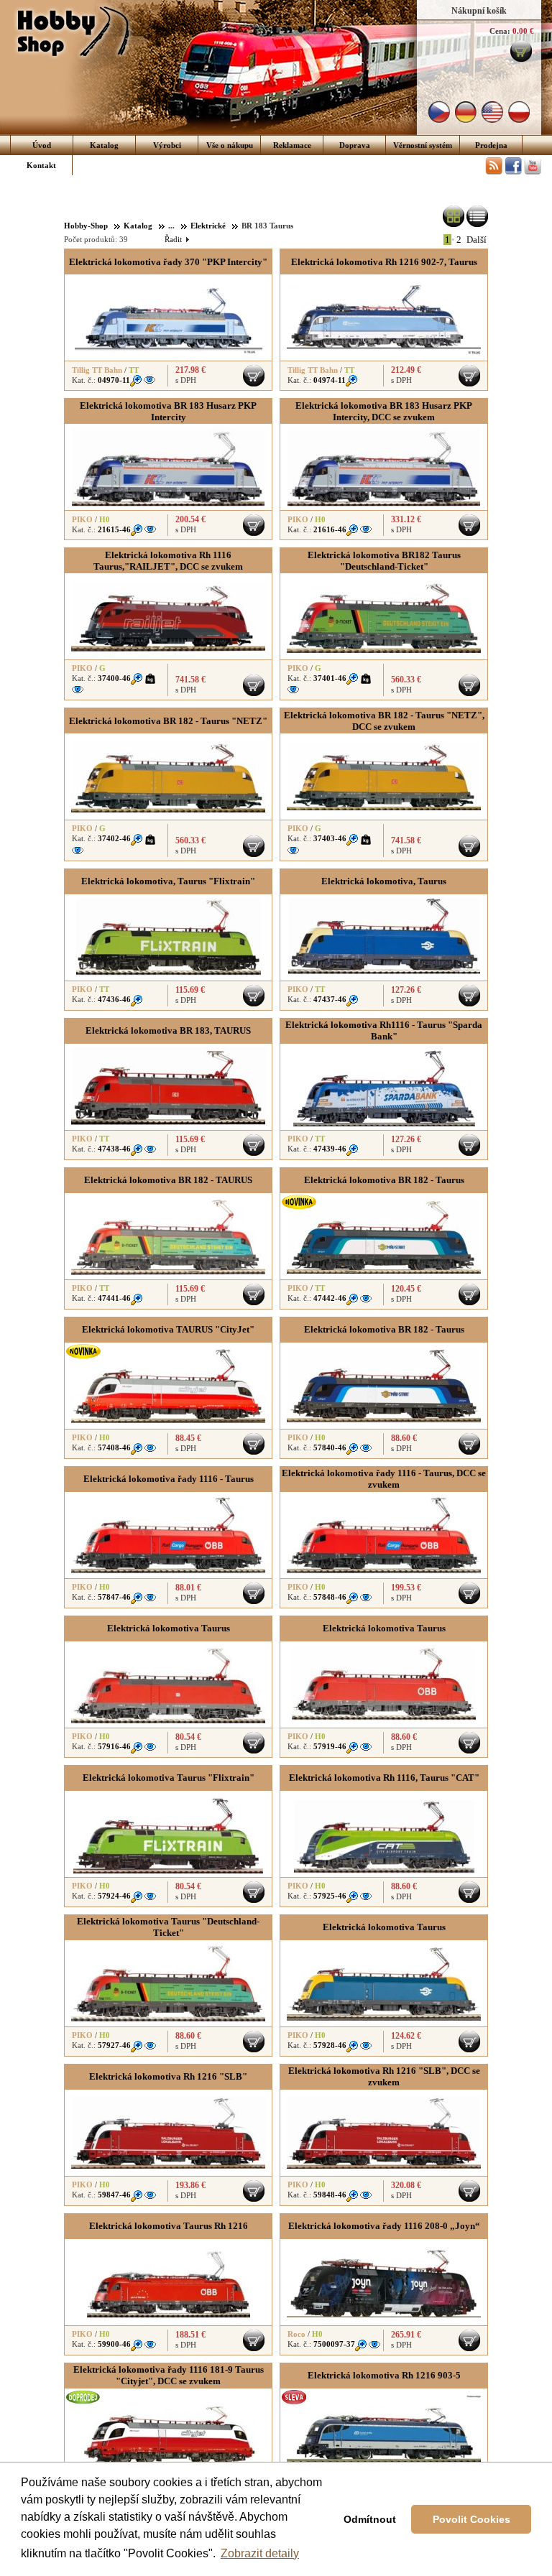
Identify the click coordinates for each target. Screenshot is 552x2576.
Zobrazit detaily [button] (260, 2553)
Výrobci (167, 145)
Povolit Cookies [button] (471, 2519)
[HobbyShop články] (494, 172)
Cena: (500, 31)
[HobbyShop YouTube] (533, 172)
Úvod (42, 145)
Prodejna (491, 145)
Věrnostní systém (423, 145)
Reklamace (292, 145)
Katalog (104, 145)
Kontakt (41, 165)
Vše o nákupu (230, 145)
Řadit (176, 239)
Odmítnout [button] (370, 2519)
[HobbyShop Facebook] (513, 172)
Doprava (355, 145)
